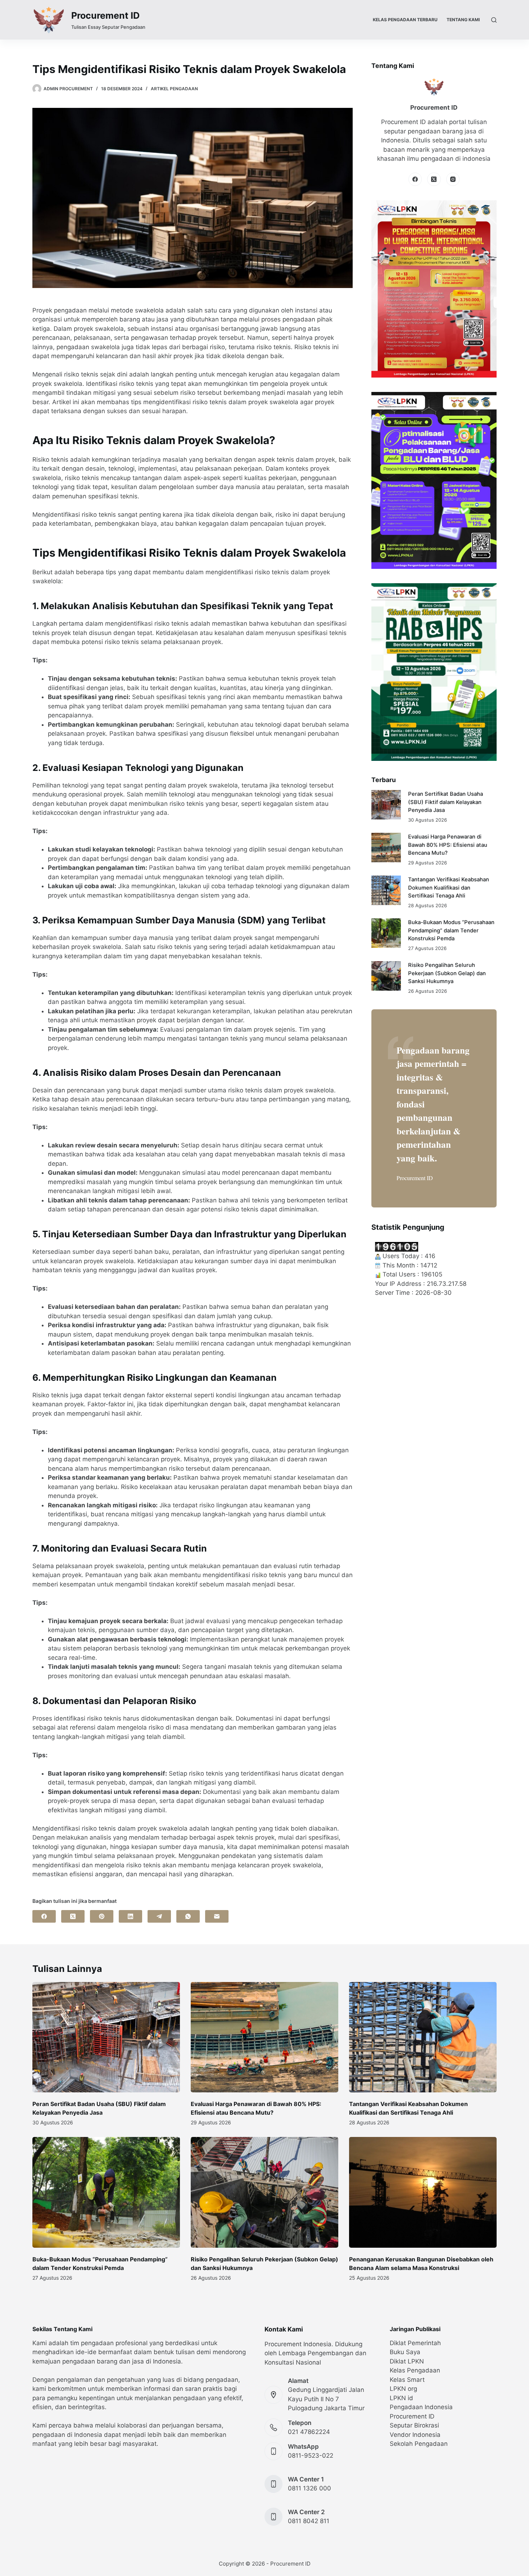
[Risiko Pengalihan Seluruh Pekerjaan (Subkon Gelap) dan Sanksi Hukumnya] (386, 976)
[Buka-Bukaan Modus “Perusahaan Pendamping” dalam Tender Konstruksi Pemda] (386, 933)
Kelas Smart (407, 2380)
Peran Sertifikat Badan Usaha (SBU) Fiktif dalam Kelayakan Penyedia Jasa (446, 802)
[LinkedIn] (130, 1916)
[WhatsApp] (188, 1916)
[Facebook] (44, 1916)
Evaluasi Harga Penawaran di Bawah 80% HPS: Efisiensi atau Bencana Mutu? (448, 845)
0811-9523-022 (311, 2456)
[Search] (494, 20)
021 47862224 (309, 2432)
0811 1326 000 (309, 2488)
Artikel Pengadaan (174, 89)
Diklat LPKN (407, 2361)
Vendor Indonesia (415, 2435)
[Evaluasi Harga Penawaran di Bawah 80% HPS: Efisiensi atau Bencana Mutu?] (386, 848)
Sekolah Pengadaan (419, 2444)
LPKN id (401, 2398)
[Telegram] (159, 1916)
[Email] (217, 1916)
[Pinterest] (102, 1916)
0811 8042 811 (309, 2521)
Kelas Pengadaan (415, 2370)
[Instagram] (453, 179)
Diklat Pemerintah (415, 2343)
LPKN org (403, 2389)
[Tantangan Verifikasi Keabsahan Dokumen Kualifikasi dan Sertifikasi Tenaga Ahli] (386, 890)
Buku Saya (405, 2352)
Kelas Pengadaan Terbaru (405, 20)
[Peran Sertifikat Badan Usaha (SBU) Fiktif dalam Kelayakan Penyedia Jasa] (386, 805)
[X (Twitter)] (73, 1916)
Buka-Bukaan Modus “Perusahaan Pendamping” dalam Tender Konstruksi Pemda (451, 930)
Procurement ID (105, 15)
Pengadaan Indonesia (421, 2407)
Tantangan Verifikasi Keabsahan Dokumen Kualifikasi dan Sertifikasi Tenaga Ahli (449, 888)
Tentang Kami (463, 20)
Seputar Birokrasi (414, 2425)
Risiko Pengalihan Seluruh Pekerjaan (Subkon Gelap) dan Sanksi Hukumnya (447, 973)
